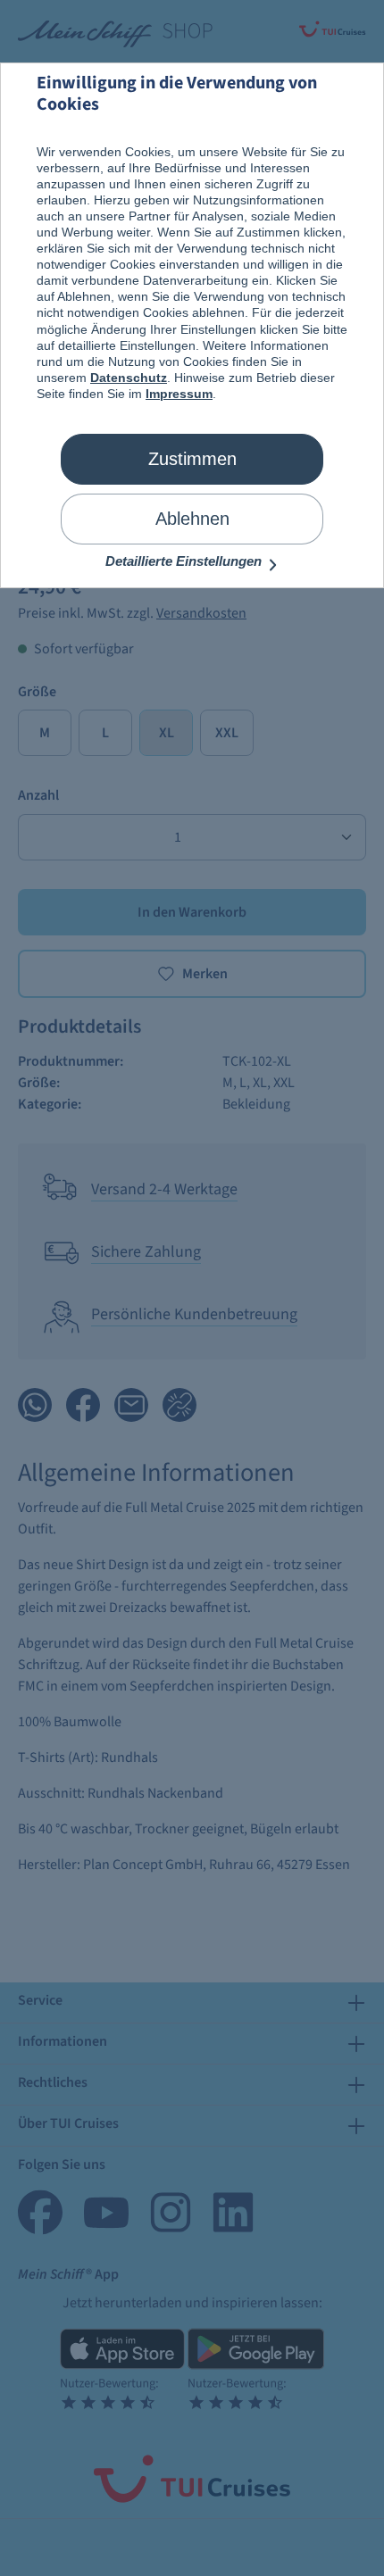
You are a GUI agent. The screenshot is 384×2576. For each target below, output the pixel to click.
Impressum (179, 394)
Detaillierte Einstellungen (185, 561)
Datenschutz (129, 378)
